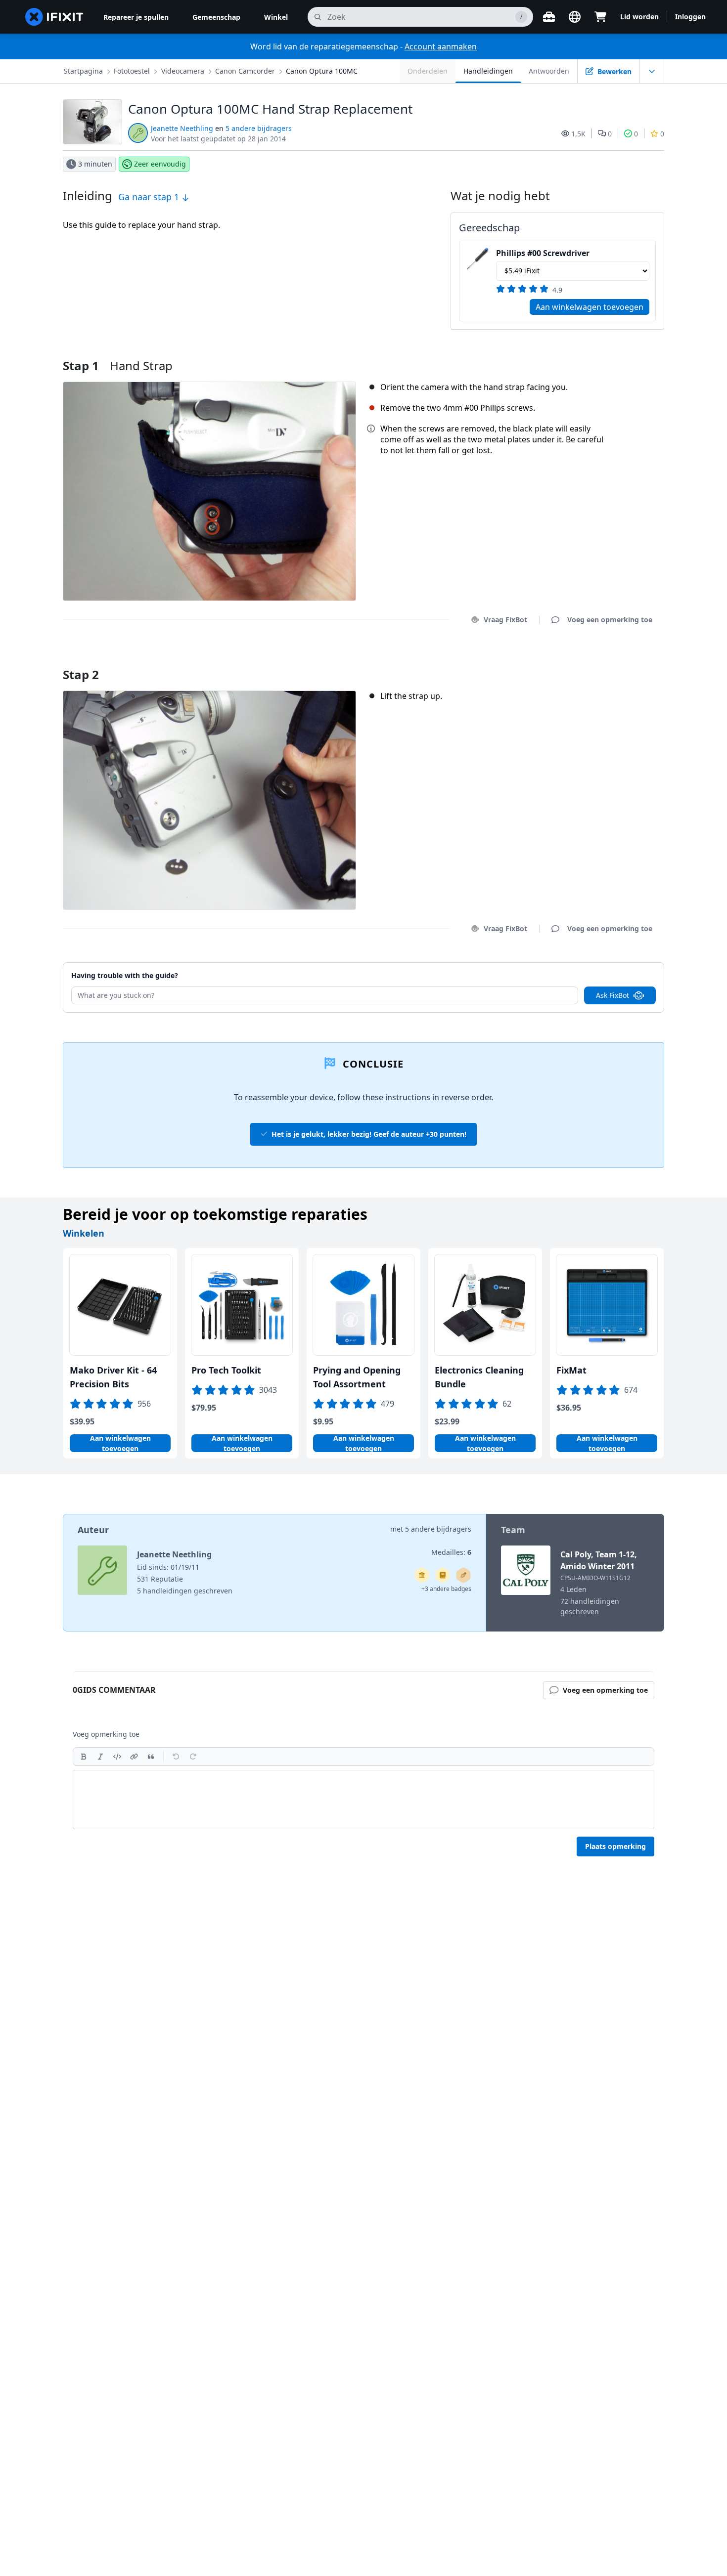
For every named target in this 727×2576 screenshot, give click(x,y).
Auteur (93, 1530)
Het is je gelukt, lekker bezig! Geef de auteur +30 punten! (369, 1134)
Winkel (276, 17)
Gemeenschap (216, 17)
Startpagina (83, 71)
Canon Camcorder (245, 71)
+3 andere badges (446, 1589)
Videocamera (183, 71)
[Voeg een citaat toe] (151, 1757)
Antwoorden (549, 71)
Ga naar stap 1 (150, 197)
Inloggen (690, 17)
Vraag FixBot (505, 620)
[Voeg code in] (117, 1757)
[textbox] (363, 1800)
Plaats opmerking (615, 1846)
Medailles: (451, 1552)
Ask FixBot (613, 995)
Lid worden (639, 17)
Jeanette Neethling (182, 128)
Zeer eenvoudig (160, 164)
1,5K (578, 134)
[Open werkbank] (549, 17)
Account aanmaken (441, 46)
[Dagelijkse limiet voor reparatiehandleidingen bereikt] (443, 1575)
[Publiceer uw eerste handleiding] (463, 1575)
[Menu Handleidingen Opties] (652, 71)
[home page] (54, 17)
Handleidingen (488, 71)
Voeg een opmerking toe (600, 662)
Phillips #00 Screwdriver (543, 253)
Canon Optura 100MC (322, 71)
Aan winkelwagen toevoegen (590, 307)
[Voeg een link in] (134, 1757)
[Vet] (84, 1757)
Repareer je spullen (136, 17)
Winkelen (84, 1233)
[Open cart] (600, 17)
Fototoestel (132, 71)
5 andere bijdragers (259, 128)
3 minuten (95, 164)
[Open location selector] (575, 17)
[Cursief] (100, 1757)
